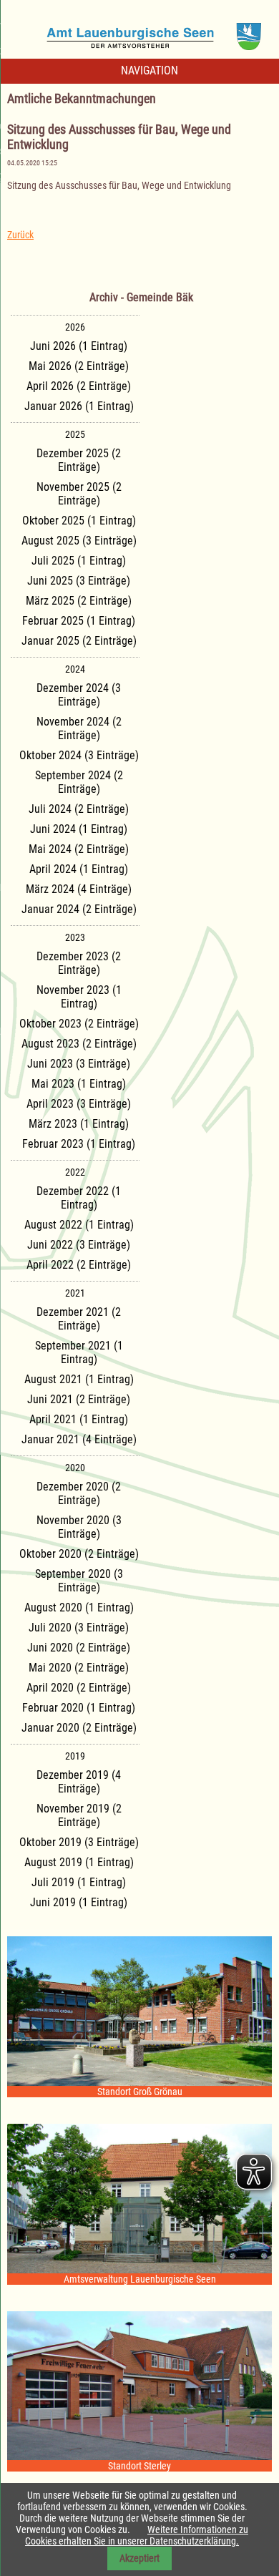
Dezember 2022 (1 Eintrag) (79, 1198)
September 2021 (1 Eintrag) (79, 1352)
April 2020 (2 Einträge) (79, 1688)
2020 (75, 1468)
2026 (75, 327)
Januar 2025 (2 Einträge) (79, 641)
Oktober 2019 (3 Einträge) (79, 1842)
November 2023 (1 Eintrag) (79, 997)
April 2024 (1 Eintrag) (79, 869)
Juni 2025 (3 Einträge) (79, 581)
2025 (75, 434)
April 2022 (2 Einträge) (79, 1265)
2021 (75, 1293)
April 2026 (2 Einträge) (79, 386)
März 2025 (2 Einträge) (79, 601)
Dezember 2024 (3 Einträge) (79, 695)
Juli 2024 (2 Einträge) (79, 809)
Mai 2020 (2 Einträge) (79, 1668)
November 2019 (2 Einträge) (79, 1815)
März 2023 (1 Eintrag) (79, 1124)
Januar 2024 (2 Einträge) (79, 909)
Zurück (20, 235)
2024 (75, 669)
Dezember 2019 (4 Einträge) (79, 1782)
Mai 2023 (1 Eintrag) (79, 1084)
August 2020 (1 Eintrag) (79, 1607)
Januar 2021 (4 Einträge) (79, 1439)
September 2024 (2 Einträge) (79, 782)
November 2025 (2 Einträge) (79, 494)
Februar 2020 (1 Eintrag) (79, 1708)
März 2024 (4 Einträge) (79, 889)
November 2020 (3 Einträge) (79, 1527)
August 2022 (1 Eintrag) (79, 1225)
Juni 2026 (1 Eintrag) (79, 346)
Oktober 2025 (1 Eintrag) (79, 521)
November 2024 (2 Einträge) (79, 728)
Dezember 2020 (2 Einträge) (79, 1493)
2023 (75, 937)
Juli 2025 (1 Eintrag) (79, 561)
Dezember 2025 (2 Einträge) (79, 460)
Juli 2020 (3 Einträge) (79, 1628)
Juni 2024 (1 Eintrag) (79, 829)
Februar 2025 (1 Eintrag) (79, 621)
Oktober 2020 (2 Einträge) (79, 1554)
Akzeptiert (139, 2558)
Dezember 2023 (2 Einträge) (79, 963)
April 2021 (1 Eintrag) (79, 1419)
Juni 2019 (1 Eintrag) (79, 1902)
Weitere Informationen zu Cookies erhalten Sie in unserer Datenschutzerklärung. (137, 2535)
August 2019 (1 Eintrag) (79, 1862)
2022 (75, 1172)
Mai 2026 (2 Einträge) (79, 366)
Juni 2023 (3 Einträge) (79, 1064)
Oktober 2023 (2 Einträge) (79, 1024)
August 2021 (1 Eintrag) (79, 1379)
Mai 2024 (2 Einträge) (79, 849)
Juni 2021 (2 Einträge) (79, 1399)
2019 (75, 1756)
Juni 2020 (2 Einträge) (79, 1648)
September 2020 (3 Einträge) (79, 1581)
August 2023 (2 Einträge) (79, 1044)
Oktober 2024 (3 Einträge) (79, 755)
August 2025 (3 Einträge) (79, 541)
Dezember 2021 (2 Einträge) (79, 1319)
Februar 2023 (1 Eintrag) (79, 1144)
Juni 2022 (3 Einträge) (79, 1245)
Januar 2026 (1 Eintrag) (79, 406)
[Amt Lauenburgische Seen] (139, 31)
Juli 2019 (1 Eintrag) (79, 1882)
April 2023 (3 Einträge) (79, 1104)
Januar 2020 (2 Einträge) (79, 1728)
